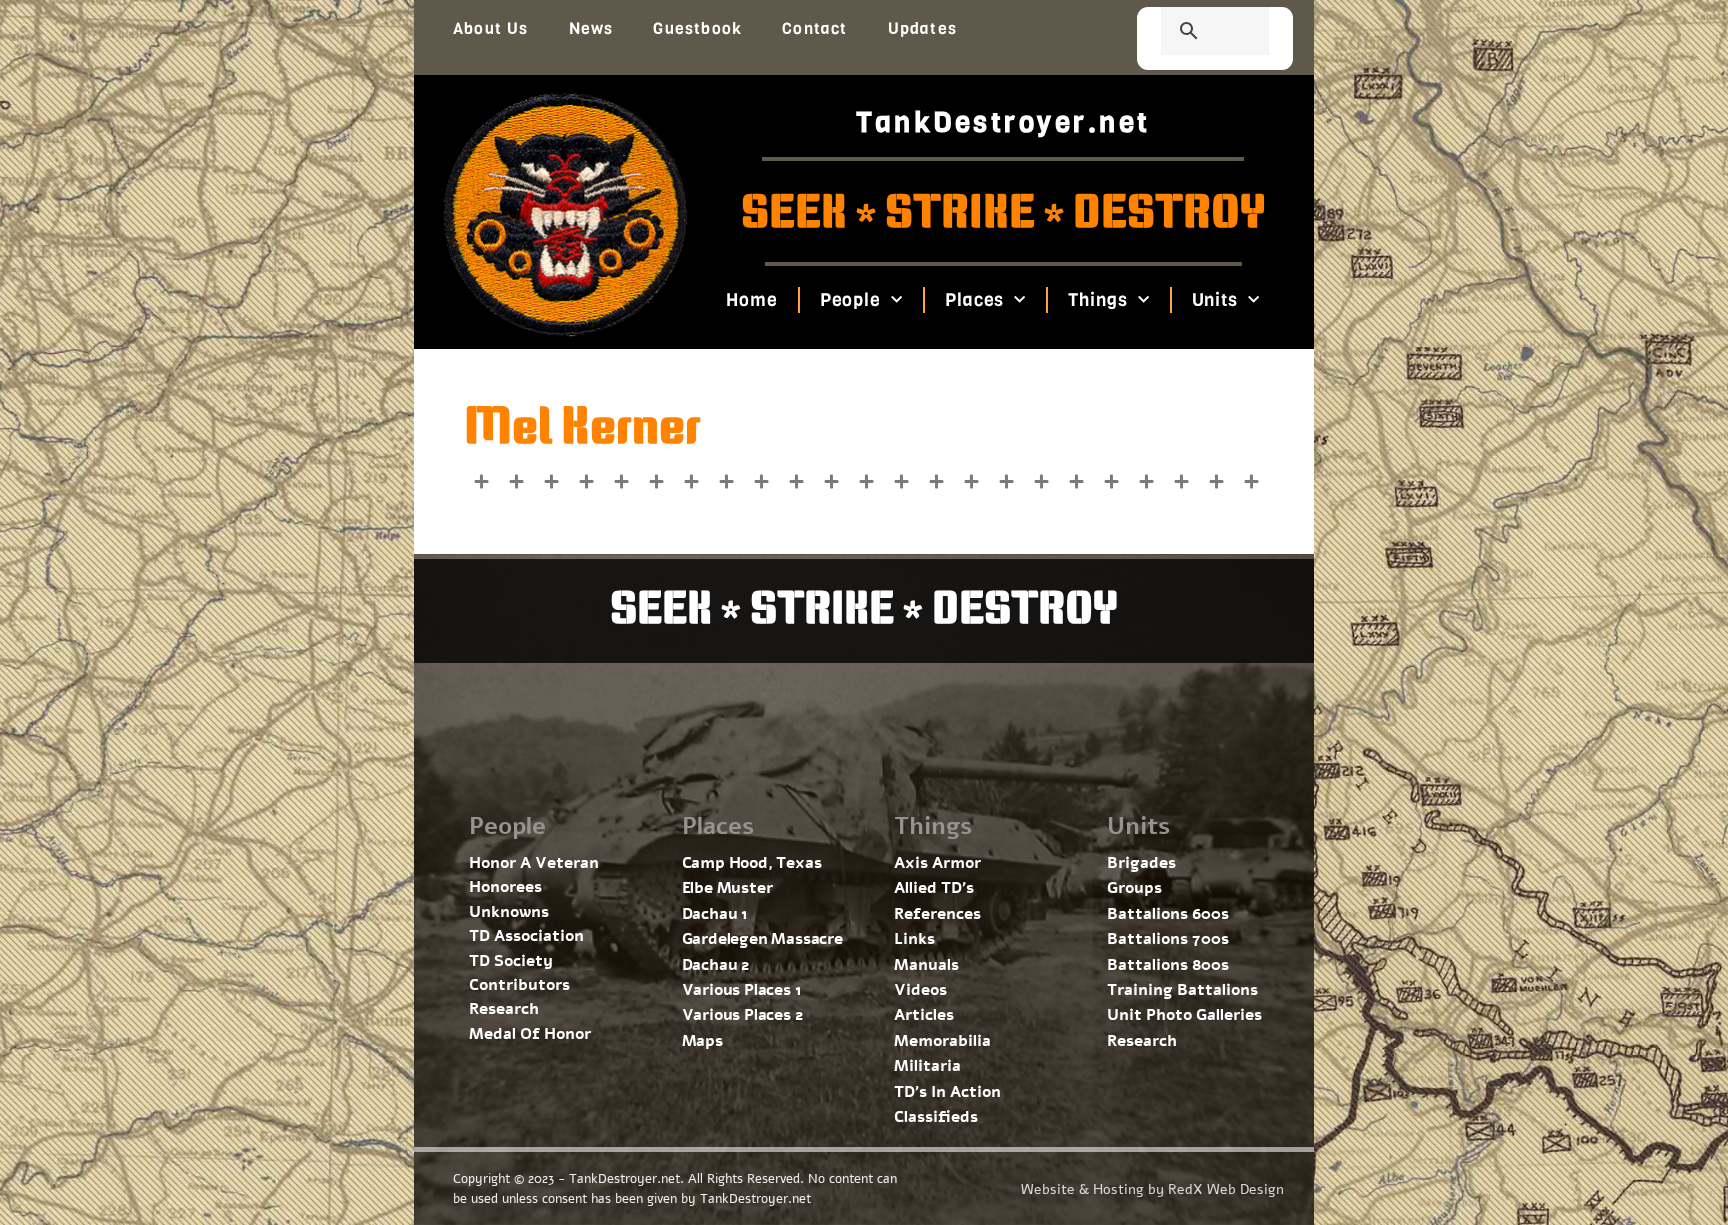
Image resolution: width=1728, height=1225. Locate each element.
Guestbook (697, 28)
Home (752, 300)
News (591, 28)
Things (1097, 300)
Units (1214, 300)
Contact (814, 28)
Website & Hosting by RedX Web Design (1152, 1189)
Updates (922, 28)
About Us (491, 28)
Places (974, 300)
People (849, 300)
